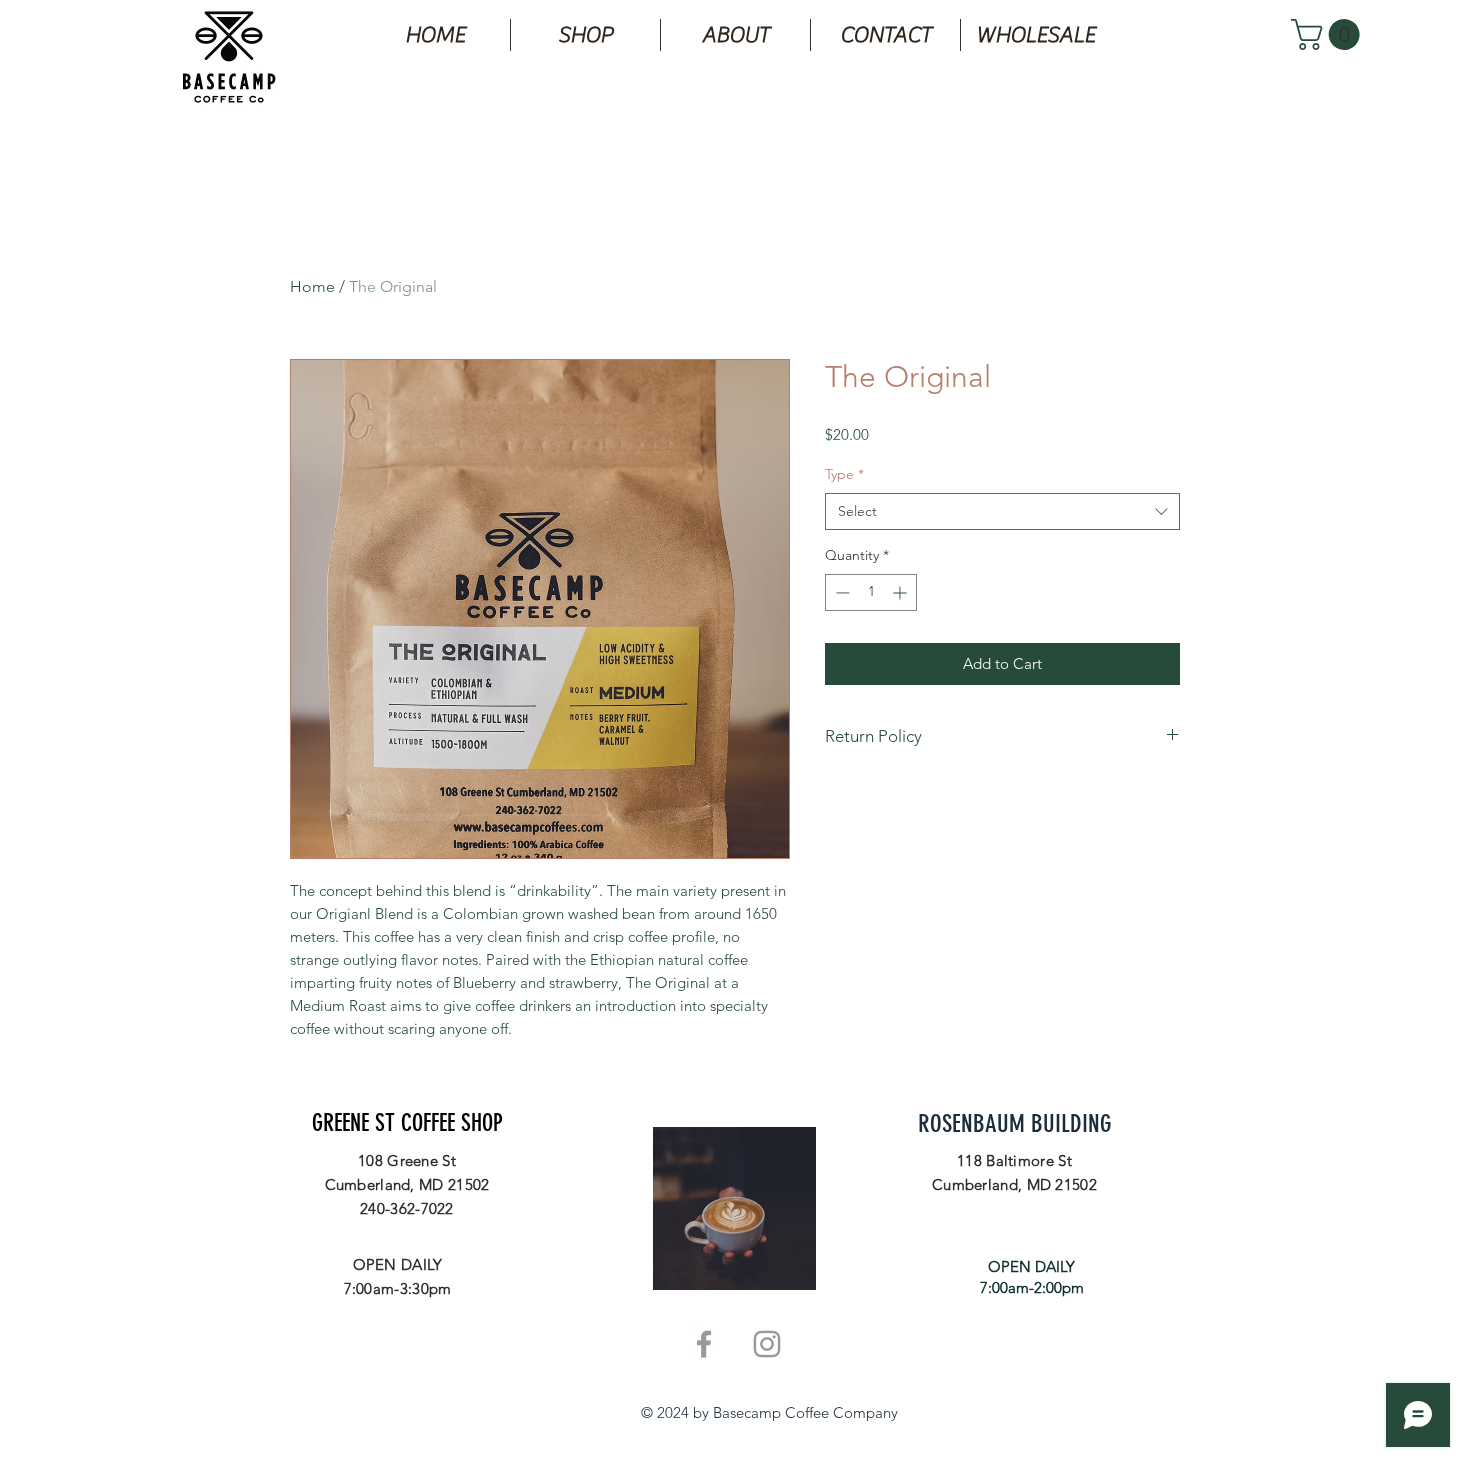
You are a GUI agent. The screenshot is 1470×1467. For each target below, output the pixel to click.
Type (844, 474)
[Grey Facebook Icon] (704, 1344)
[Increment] (901, 592)
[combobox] (1002, 512)
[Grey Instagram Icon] (767, 1344)
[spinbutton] (871, 592)
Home (312, 286)
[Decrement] (840, 592)
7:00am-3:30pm (398, 1288)
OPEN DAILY (398, 1264)
